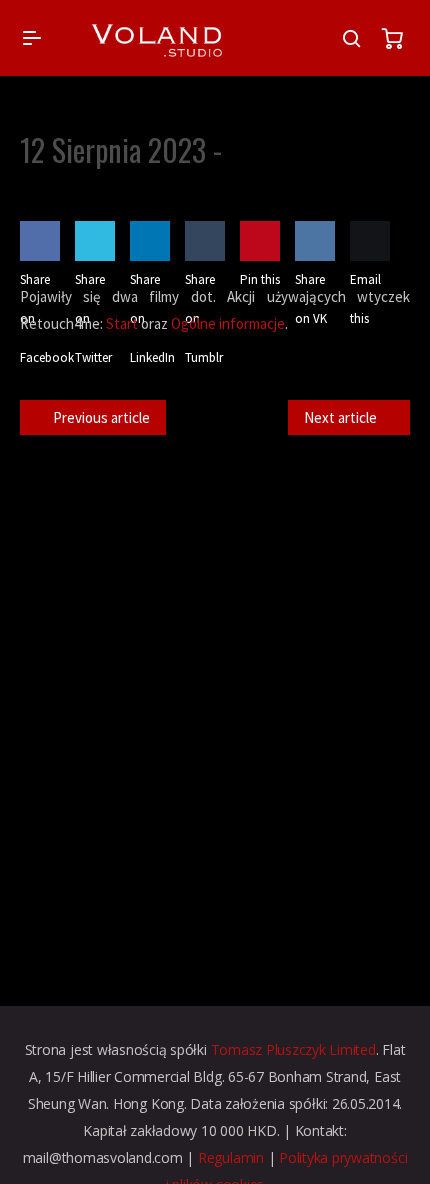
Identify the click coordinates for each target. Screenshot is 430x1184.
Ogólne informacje (228, 323)
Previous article (101, 417)
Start (122, 323)
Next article (340, 417)
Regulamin (231, 1157)
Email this (365, 299)
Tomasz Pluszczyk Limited (293, 1049)
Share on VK (311, 299)
